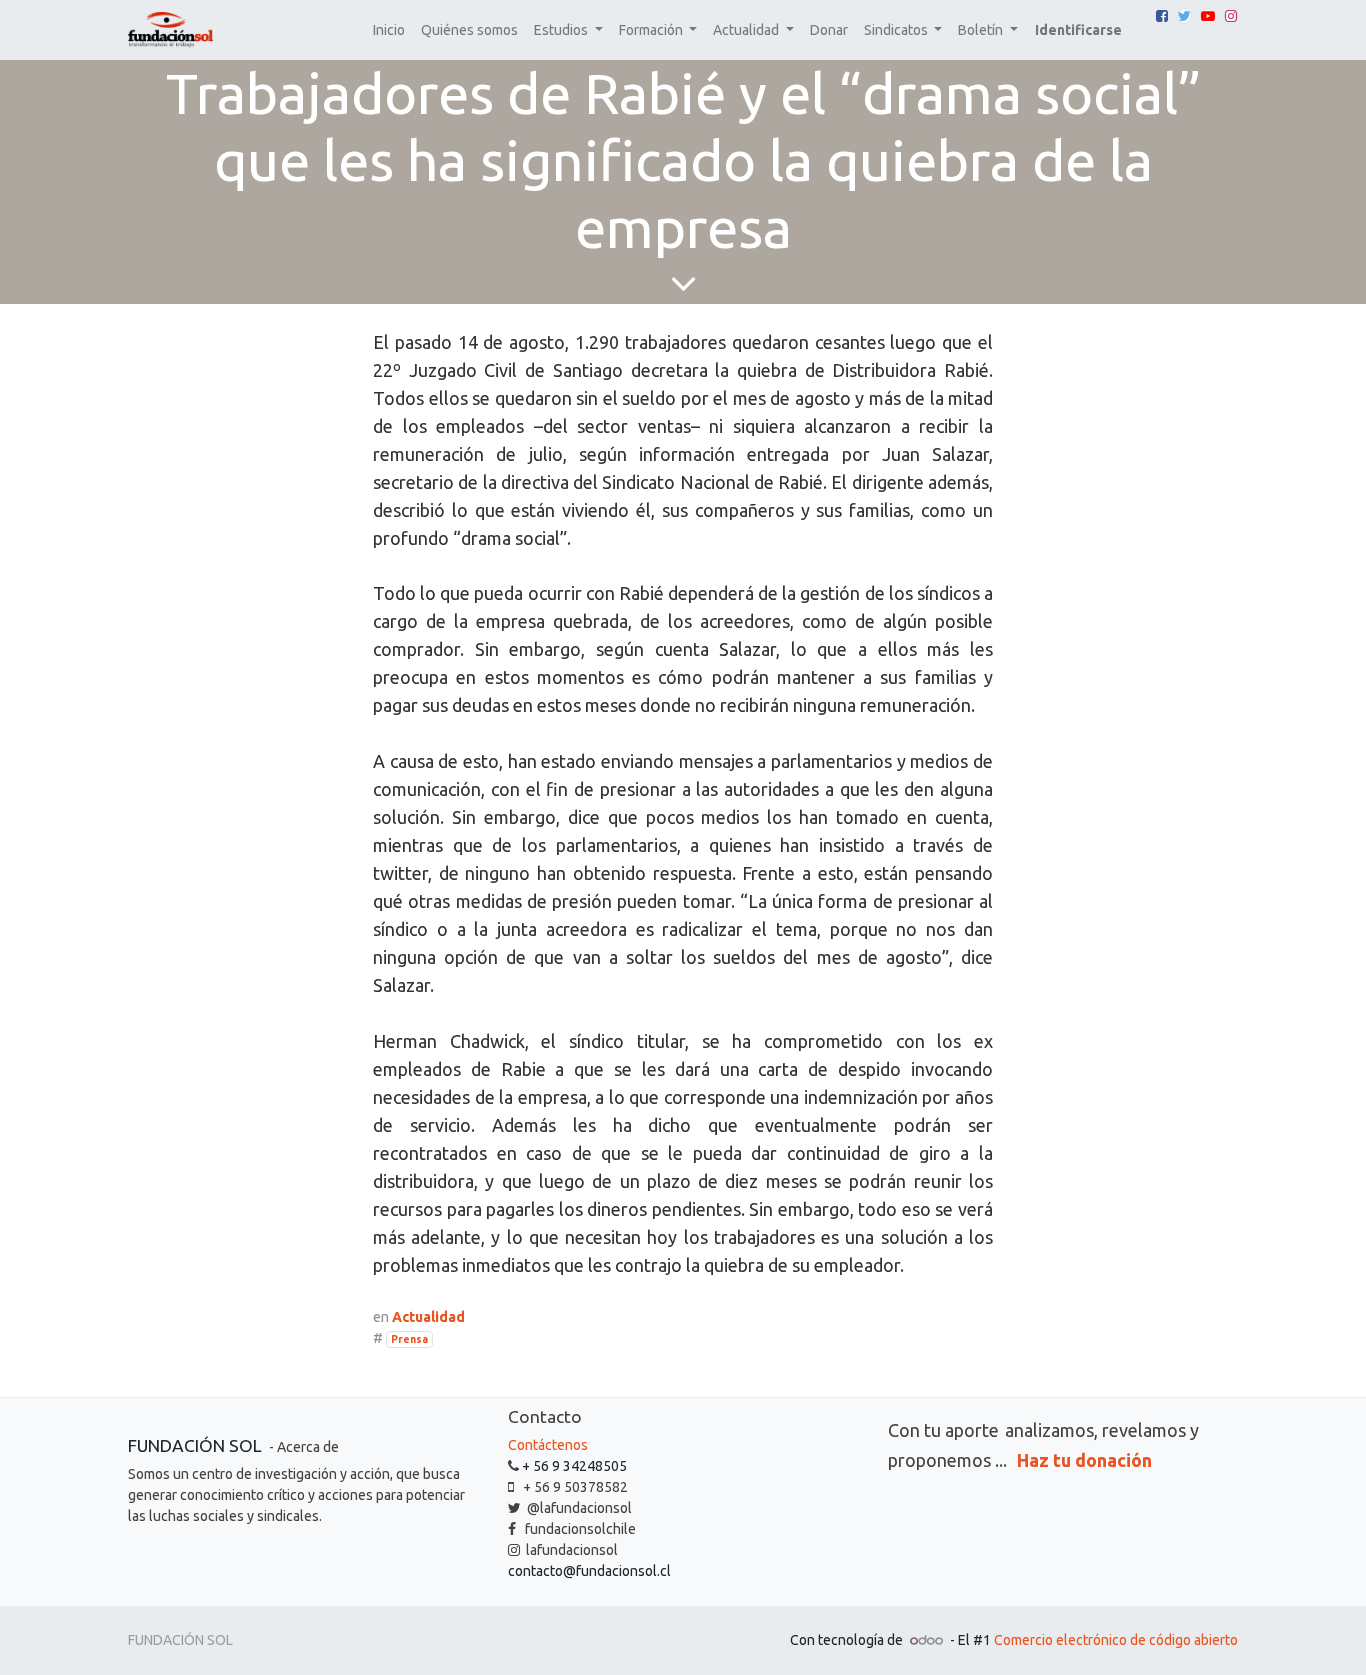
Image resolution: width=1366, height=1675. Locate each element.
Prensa (409, 1339)
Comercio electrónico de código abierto (1116, 1640)
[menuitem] (389, 30)
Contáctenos (548, 1445)
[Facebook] (1162, 16)
